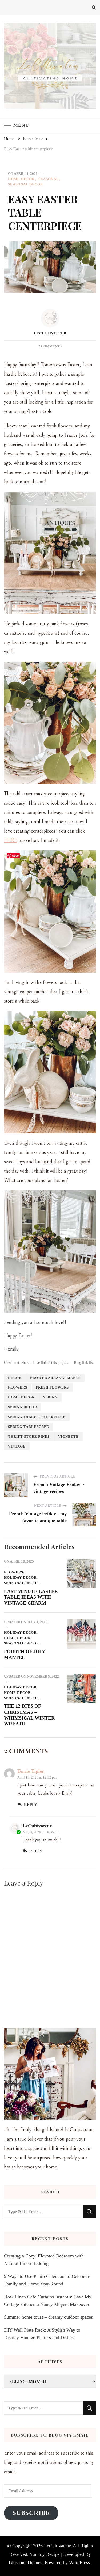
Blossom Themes (25, 2562)
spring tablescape (29, 1427)
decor (15, 1378)
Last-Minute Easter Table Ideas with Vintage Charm (31, 1597)
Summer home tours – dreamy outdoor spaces (48, 2317)
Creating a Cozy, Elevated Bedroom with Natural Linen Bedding (44, 2260)
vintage (17, 1446)
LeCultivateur (50, 333)
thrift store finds (29, 1436)
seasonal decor (25, 184)
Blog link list (84, 1363)
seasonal (49, 179)
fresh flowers (52, 1387)
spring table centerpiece (37, 1417)
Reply (31, 1805)
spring (50, 1397)
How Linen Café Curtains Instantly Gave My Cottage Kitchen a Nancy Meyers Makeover (48, 2301)
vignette (68, 1436)
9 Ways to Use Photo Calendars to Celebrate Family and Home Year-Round (47, 2280)
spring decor (23, 1407)
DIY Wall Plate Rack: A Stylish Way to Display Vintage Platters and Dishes (42, 2334)
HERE (11, 840)
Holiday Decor (20, 1578)
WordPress (79, 2562)
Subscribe (31, 2513)
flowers (18, 1387)
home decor (21, 179)
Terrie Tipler (31, 1771)
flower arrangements (55, 1378)
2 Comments (50, 346)
